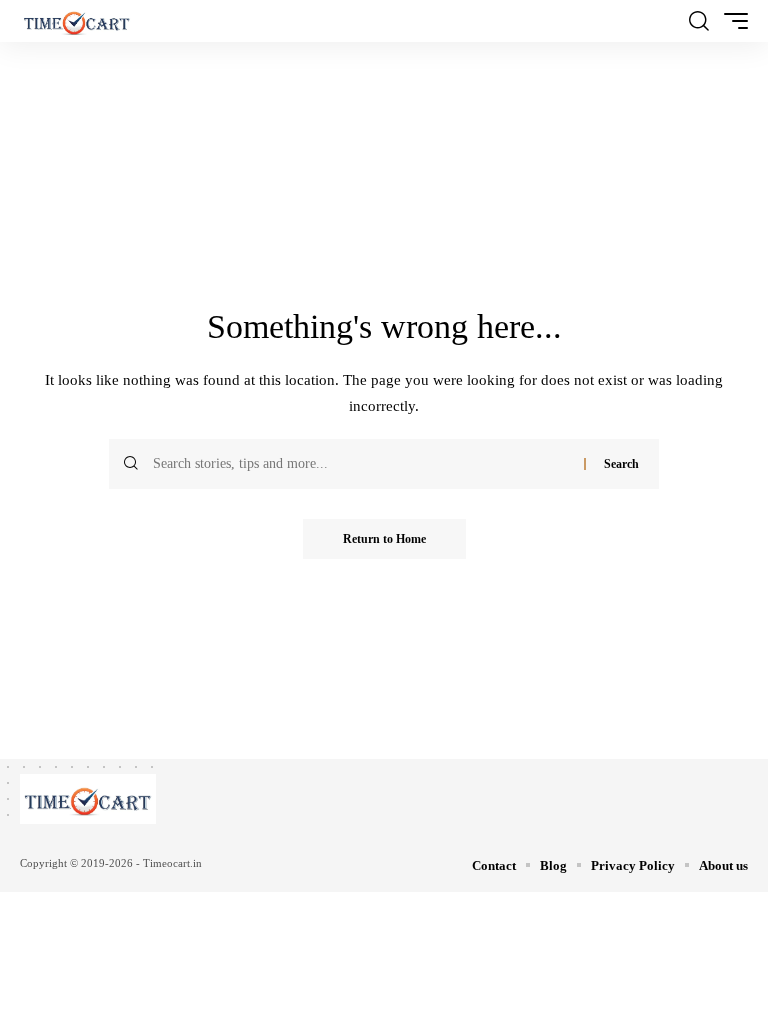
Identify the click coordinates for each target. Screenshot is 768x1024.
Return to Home (384, 539)
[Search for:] (361, 464)
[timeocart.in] (77, 21)
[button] (699, 21)
